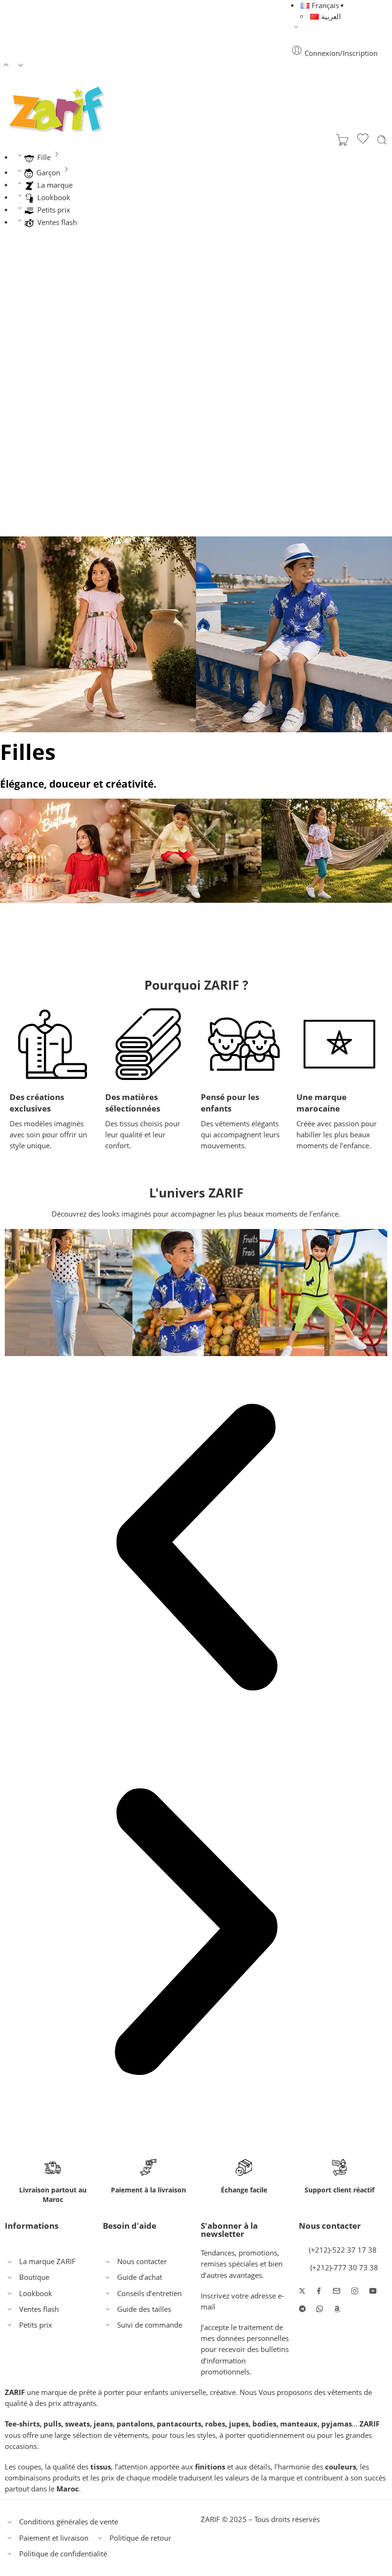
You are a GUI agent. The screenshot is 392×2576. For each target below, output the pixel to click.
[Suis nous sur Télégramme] (302, 2309)
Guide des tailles (144, 2309)
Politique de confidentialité (63, 2554)
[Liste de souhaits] (363, 140)
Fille (44, 157)
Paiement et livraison (54, 2538)
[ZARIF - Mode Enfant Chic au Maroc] (57, 109)
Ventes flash (57, 222)
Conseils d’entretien (149, 2293)
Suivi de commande (150, 2325)
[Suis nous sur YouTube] (373, 2291)
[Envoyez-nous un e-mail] (337, 2291)
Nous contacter (142, 2261)
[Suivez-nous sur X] (302, 2291)
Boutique (34, 2277)
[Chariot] (342, 140)
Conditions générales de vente (69, 2522)
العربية (331, 16)
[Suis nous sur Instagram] (355, 2291)
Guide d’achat (140, 2277)
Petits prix (54, 210)
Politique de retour (140, 2538)
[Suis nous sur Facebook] (319, 2291)
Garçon (48, 173)
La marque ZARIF (47, 2261)
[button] (196, 1548)
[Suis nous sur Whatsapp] (320, 2309)
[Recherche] (382, 140)
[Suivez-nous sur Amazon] (337, 2309)
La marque (55, 185)
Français (325, 5)
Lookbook (54, 198)
